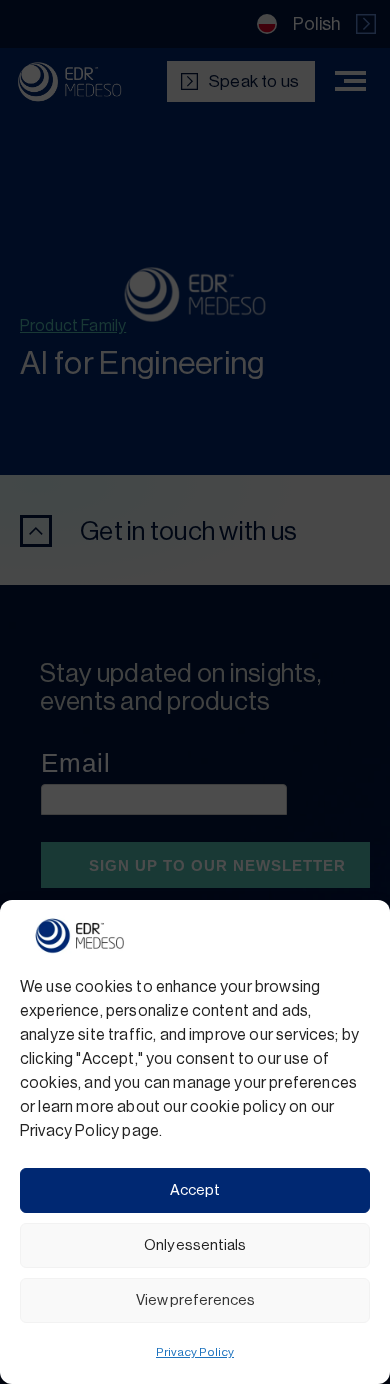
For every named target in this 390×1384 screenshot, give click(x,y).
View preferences (195, 1300)
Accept (195, 1190)
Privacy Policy (195, 1352)
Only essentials (195, 1245)
